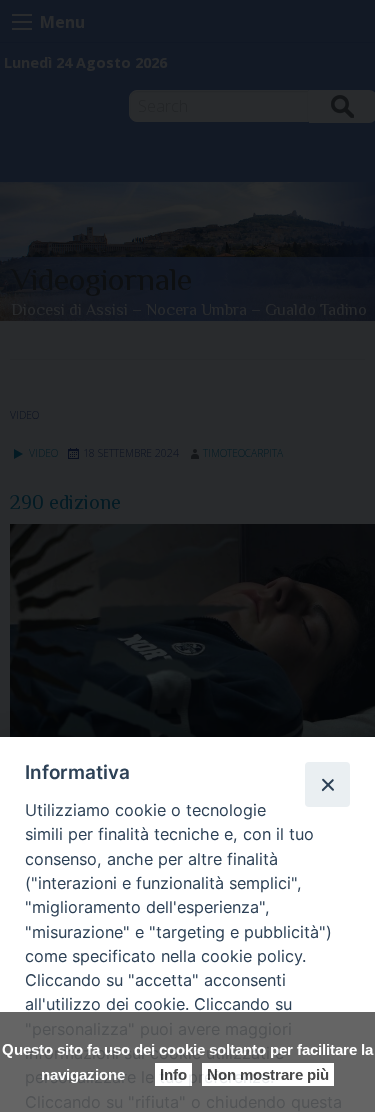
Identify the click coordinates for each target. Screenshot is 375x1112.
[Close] (327, 784)
